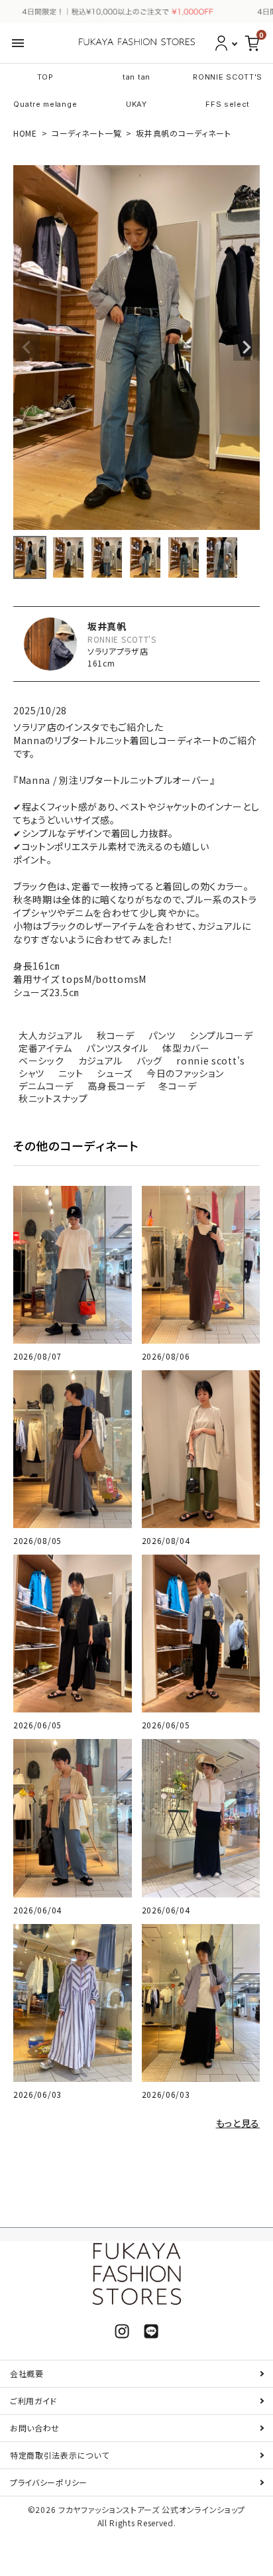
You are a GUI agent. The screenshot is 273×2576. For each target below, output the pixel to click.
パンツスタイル (117, 1048)
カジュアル (101, 1061)
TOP (45, 77)
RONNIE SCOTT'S (228, 77)
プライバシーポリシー (49, 2482)
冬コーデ (177, 1086)
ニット (71, 1073)
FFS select (228, 104)
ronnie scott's (211, 1061)
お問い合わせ (35, 2428)
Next (246, 348)
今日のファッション (185, 1073)
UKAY (136, 104)
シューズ (115, 1073)
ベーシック (41, 1061)
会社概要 (27, 2373)
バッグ (149, 1061)
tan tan (136, 77)
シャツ (31, 1073)
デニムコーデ (46, 1086)
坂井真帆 (107, 626)
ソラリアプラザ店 (118, 651)
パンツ (162, 1035)
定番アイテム (45, 1048)
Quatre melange (45, 104)
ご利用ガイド (33, 2401)
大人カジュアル (51, 1035)
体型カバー (186, 1048)
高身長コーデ (116, 1086)
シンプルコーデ (221, 1035)
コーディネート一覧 (86, 133)
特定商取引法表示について (59, 2455)
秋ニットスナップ (53, 1098)
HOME (25, 133)
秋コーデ (116, 1035)
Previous (27, 348)
